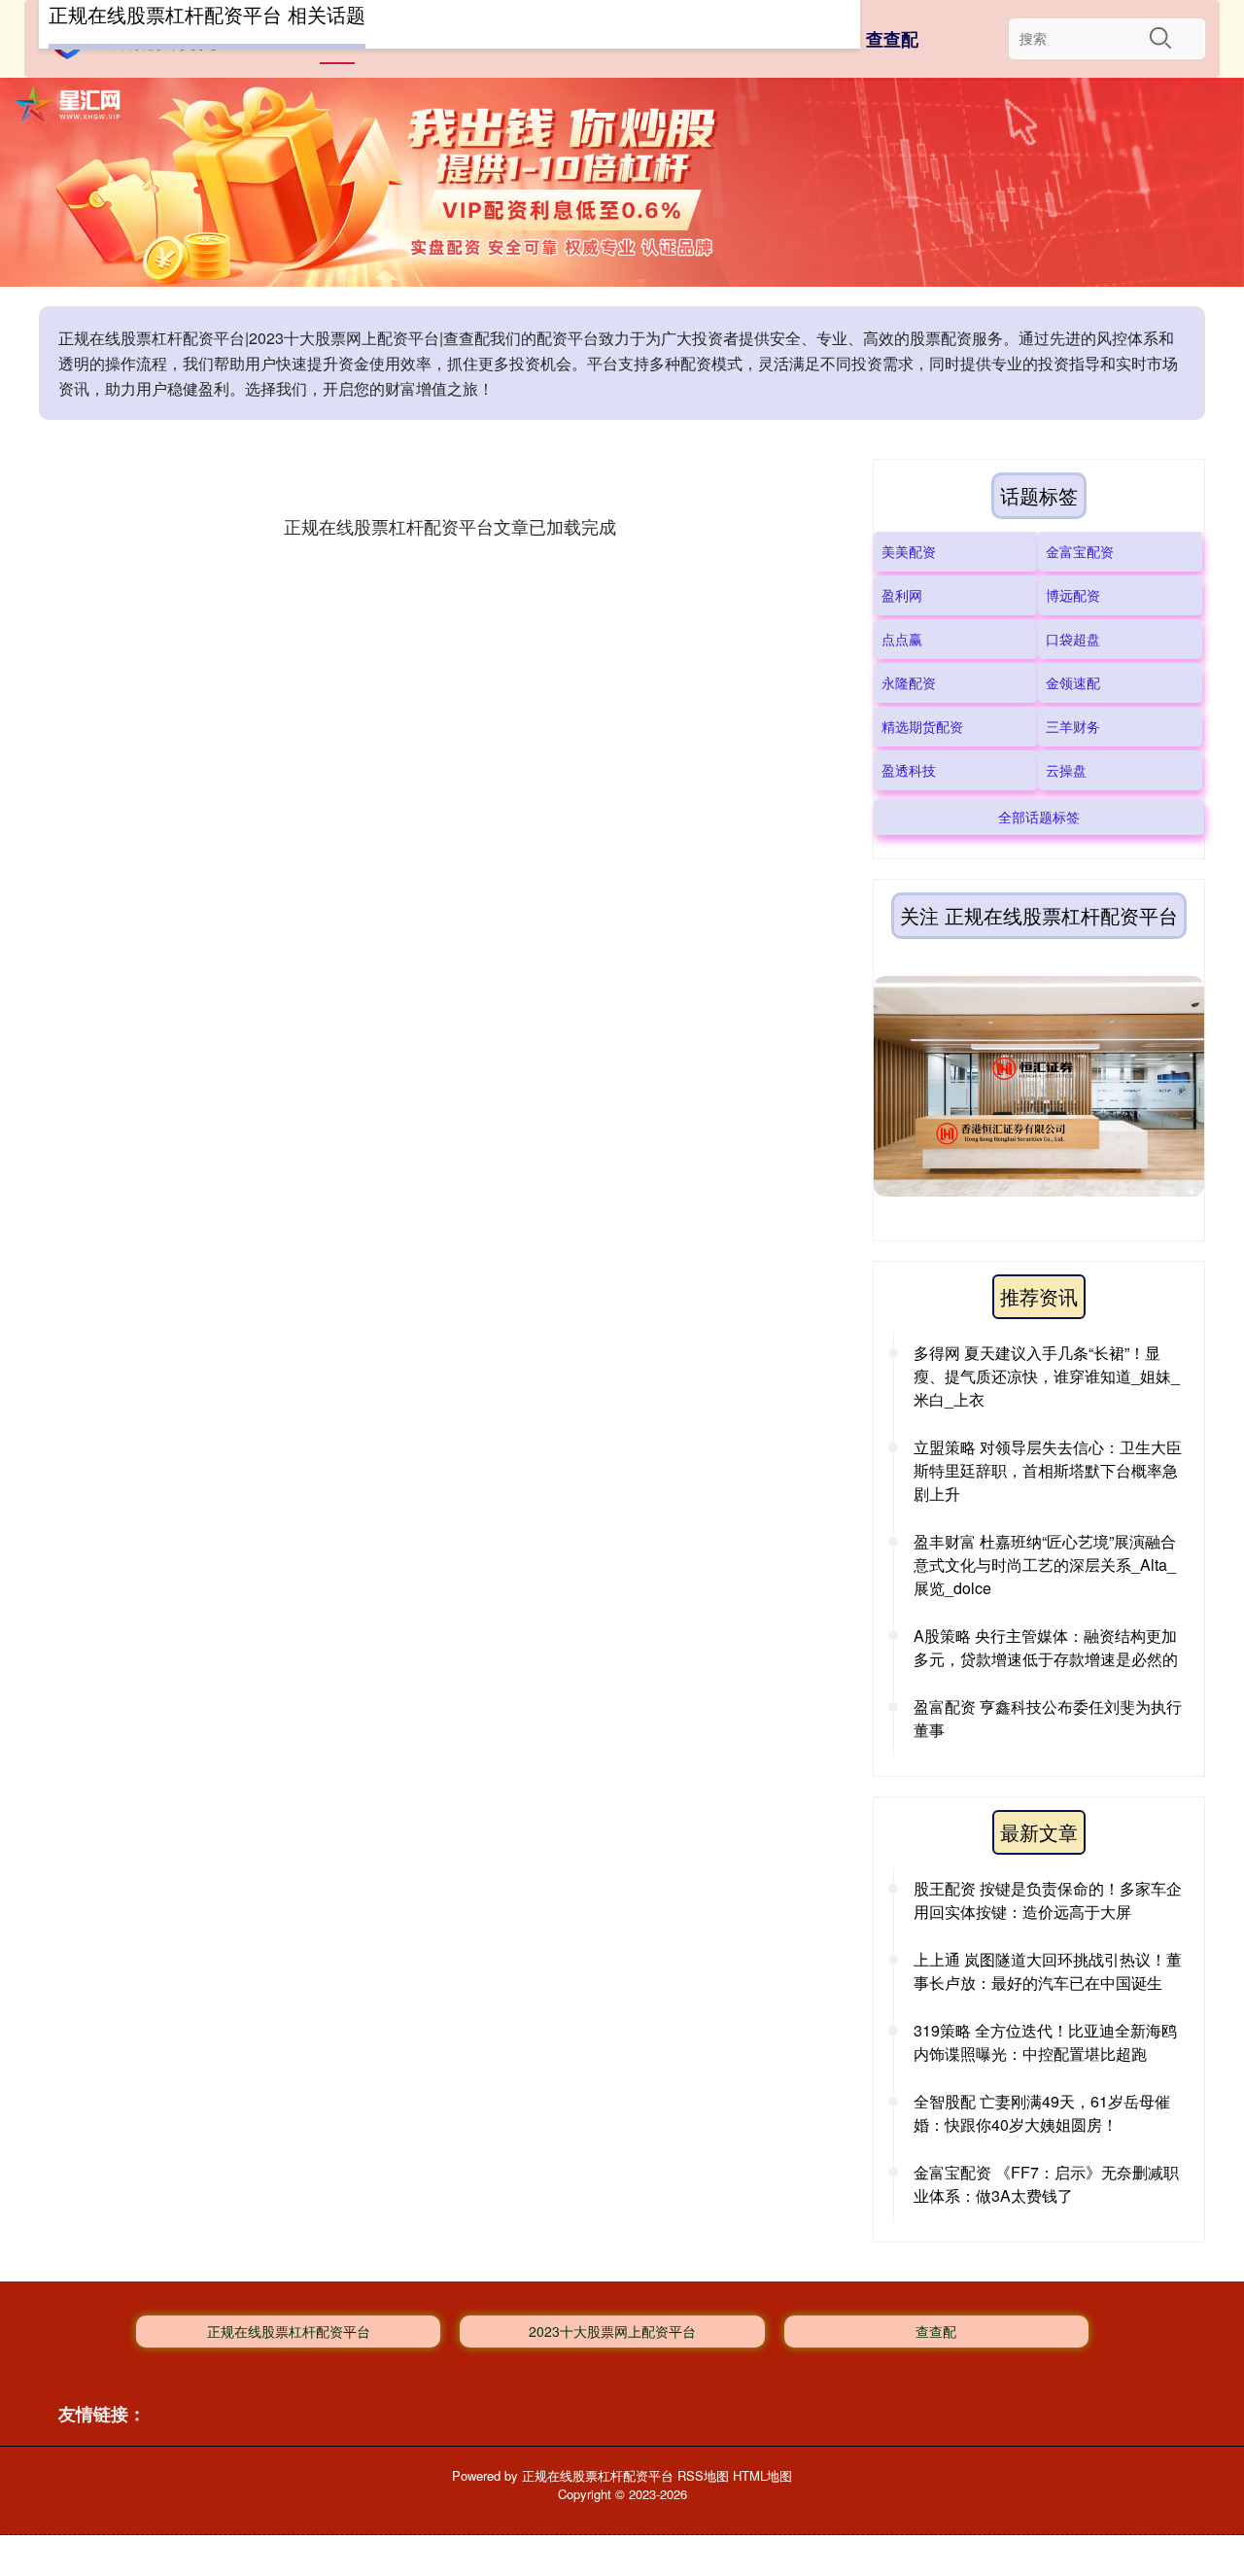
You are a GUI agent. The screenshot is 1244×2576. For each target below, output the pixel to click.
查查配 (892, 39)
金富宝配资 (1080, 551)
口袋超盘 (1073, 639)
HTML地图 (762, 2475)
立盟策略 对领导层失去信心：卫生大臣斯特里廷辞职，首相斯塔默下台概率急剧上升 (1048, 1470)
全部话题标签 (1039, 817)
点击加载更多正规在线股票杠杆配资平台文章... (449, 526)
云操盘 (1066, 770)
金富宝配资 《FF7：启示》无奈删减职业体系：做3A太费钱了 (1046, 2184)
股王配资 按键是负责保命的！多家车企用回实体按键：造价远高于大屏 (1048, 1900)
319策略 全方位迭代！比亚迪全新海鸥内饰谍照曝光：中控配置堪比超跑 (1045, 2042)
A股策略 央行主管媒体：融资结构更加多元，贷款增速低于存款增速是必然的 (1046, 1647)
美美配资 (909, 551)
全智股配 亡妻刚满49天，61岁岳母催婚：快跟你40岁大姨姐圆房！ (1042, 2113)
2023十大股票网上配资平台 (612, 2331)
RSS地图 (703, 2475)
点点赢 (902, 639)
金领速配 (1073, 682)
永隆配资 (909, 682)
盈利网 (902, 595)
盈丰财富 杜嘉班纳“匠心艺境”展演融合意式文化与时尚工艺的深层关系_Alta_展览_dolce (1045, 1565)
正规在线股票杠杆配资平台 (289, 2331)
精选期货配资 (922, 726)
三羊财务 (1073, 726)
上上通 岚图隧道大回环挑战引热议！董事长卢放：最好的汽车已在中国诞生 (1048, 1971)
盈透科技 (909, 770)
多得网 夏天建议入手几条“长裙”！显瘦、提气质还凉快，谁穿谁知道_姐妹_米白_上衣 (1047, 1376)
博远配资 (1073, 595)
